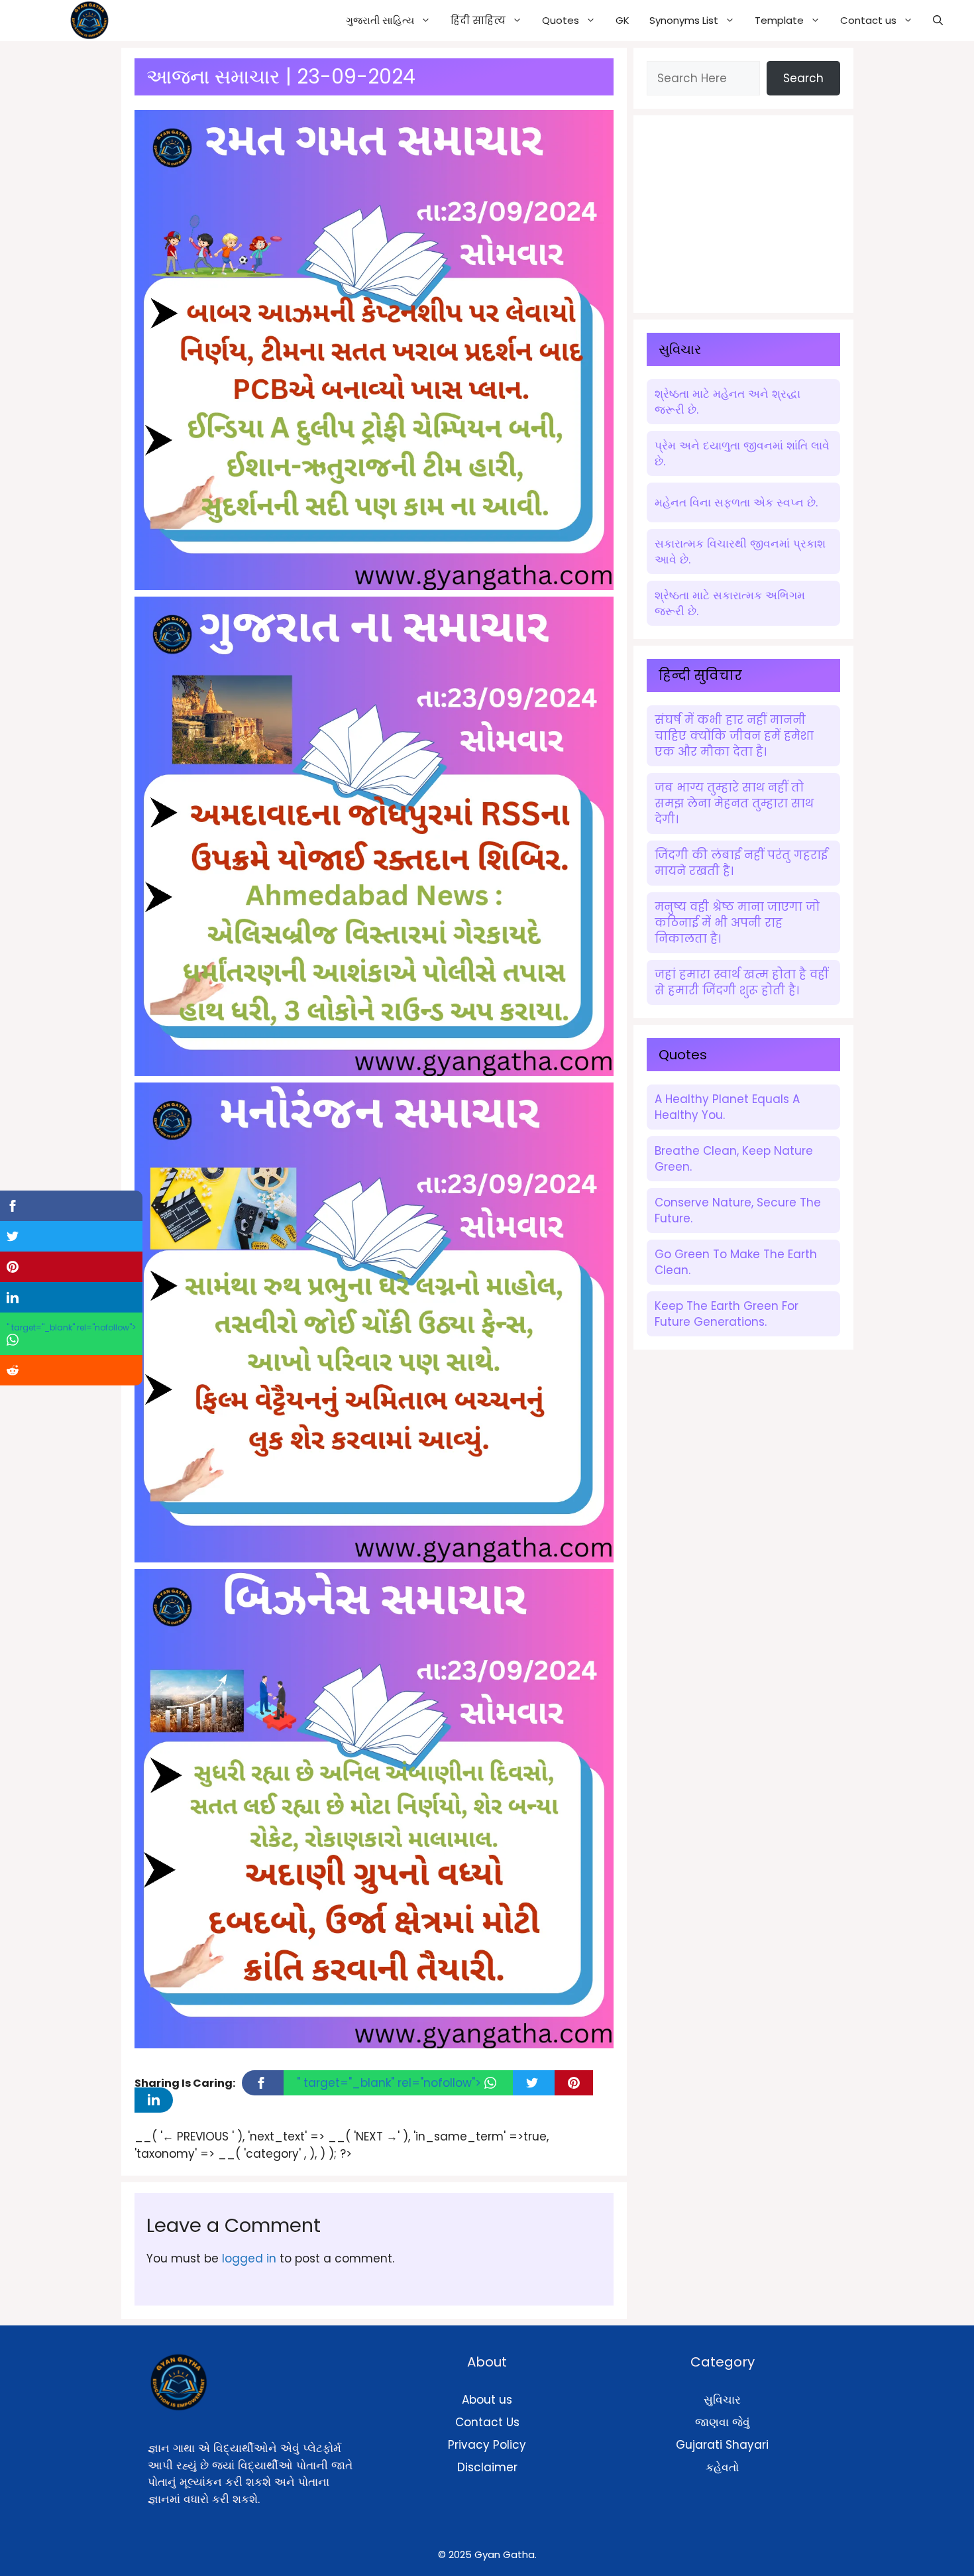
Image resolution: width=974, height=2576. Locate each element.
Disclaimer (487, 2467)
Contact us (868, 20)
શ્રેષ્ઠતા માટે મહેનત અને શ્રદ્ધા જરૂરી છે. (728, 402)
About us (487, 2400)
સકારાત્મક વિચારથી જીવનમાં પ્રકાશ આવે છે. (740, 552)
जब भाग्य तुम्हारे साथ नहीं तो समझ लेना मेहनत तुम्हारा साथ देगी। (734, 803)
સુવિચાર (722, 2400)
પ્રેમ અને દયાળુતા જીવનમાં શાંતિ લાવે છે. (742, 453)
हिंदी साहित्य (478, 20)
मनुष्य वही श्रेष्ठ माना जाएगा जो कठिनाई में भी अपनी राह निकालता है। (737, 923)
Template (779, 20)
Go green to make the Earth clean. (736, 1262)
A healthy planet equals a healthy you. (727, 1107)
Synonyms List (684, 20)
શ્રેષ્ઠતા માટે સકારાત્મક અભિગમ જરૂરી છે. (730, 603)
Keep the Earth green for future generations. (727, 1314)
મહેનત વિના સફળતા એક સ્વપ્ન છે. (736, 502)
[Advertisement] (746, 211)
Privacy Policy (487, 2445)
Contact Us (487, 2422)
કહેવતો (722, 2467)
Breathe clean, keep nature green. (734, 1159)
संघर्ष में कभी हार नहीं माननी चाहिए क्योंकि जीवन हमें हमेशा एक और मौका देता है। (734, 736)
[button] (938, 21)
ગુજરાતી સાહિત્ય (380, 20)
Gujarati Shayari (722, 2445)
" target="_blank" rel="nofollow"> (391, 2083)
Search (803, 78)
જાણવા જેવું (723, 2422)
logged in (249, 2258)
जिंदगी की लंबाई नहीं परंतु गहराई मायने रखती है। (741, 863)
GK (622, 20)
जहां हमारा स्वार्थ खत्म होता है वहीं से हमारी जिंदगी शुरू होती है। (741, 982)
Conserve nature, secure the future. (738, 1210)
